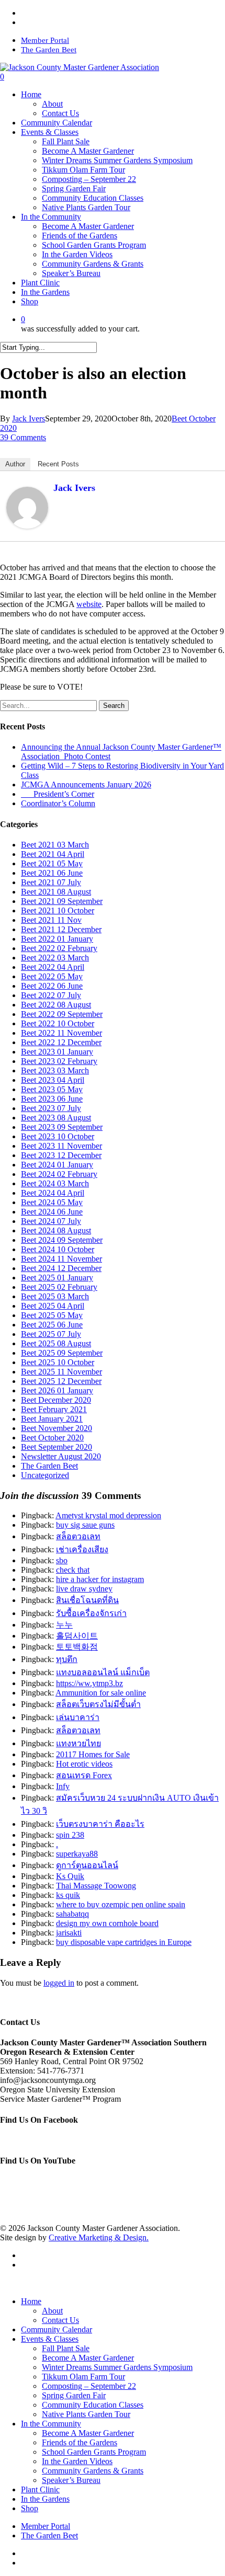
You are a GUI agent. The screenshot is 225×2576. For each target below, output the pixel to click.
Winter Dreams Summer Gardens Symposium (117, 2367)
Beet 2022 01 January (57, 939)
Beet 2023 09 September (62, 1127)
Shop (30, 2508)
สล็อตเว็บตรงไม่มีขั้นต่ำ (98, 1704)
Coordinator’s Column (58, 803)
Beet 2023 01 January (57, 1052)
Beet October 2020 (52, 1438)
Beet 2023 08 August (56, 1118)
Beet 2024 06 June (52, 1212)
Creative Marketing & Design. (99, 2237)
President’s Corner (58, 794)
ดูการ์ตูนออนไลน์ (87, 1865)
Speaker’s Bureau (71, 2480)
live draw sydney (84, 1589)
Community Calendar (57, 2329)
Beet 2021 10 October (58, 911)
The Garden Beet (49, 1466)
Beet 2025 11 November (61, 1372)
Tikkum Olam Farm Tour (83, 2377)
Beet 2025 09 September (62, 1353)
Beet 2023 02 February (59, 1061)
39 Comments (23, 437)
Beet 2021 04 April (53, 854)
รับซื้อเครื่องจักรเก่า (91, 1613)
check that (73, 1570)
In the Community (51, 2424)
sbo (62, 1560)
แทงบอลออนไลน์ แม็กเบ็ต (103, 1672)
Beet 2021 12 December (61, 929)
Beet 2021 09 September (62, 901)
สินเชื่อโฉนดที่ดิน (87, 1600)
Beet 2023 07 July (51, 1108)
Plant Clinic (40, 2489)
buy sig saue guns (85, 1525)
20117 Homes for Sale (93, 1754)
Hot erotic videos (84, 1764)
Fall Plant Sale (66, 2348)
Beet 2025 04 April (53, 1306)
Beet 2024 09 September (62, 1240)
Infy (63, 1786)
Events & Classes (50, 2339)
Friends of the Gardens (80, 2442)
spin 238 (70, 1835)
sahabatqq (72, 1914)
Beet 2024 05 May (52, 1202)
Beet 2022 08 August (56, 1005)
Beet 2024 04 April (53, 1193)
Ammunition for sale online (101, 1693)
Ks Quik (70, 1876)
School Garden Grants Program (94, 2452)
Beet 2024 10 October (58, 1249)
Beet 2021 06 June (52, 873)
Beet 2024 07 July (51, 1221)
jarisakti (69, 1933)
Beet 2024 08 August (56, 1230)
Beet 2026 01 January (57, 1390)
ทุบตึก (67, 1659)
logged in (59, 1983)
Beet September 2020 (57, 1447)
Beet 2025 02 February (59, 1287)
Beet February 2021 (54, 1409)
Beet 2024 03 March (55, 1183)
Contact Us (60, 2320)
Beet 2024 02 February (59, 1174)
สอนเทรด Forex (84, 1775)
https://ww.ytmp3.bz (89, 1683)
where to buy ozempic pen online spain (121, 1904)
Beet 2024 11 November (61, 1259)
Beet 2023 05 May (52, 1089)
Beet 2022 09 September (62, 1014)
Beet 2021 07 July (51, 882)
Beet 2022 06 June (52, 986)
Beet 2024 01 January (57, 1165)
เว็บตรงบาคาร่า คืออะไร (100, 1824)
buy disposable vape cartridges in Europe (124, 1942)
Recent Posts (58, 464)
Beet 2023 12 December (61, 1155)
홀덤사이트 (77, 1636)
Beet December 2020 (56, 1400)
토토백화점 (77, 1647)
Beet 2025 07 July (51, 1334)
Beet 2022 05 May (52, 976)
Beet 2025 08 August (56, 1343)
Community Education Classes (93, 2405)
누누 (64, 1625)
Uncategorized (45, 1475)
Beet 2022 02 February (59, 948)
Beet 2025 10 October (58, 1362)
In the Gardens (45, 2499)
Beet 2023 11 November (61, 1146)
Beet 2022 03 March (55, 958)
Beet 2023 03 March (55, 1071)
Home (31, 2301)
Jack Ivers (29, 419)
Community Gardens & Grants (93, 2471)
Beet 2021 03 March (55, 845)
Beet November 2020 (57, 1428)
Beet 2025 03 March (55, 1296)
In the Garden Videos (77, 2461)
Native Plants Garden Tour (86, 2414)
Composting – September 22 (89, 2386)
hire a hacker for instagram (100, 1579)
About (52, 2311)
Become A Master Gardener (88, 2358)
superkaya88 (77, 1854)
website (89, 604)
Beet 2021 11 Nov (51, 920)
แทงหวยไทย (78, 1743)
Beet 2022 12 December (61, 1042)
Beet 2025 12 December (61, 1381)
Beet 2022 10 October (58, 1023)
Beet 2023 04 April (53, 1080)
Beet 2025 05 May (52, 1315)
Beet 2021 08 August (56, 892)
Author (15, 464)
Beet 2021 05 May (52, 863)
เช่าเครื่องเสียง (82, 1549)
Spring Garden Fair (74, 2395)
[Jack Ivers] (27, 526)
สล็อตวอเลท (78, 1536)
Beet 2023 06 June (52, 1099)
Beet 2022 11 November (61, 1033)
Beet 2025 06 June (52, 1325)
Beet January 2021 (52, 1419)
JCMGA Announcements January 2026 (86, 785)
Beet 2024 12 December (61, 1268)
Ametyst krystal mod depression (108, 1515)
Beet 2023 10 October (58, 1136)
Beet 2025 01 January (57, 1278)
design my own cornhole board (107, 1923)
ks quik (68, 1895)
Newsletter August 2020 (61, 1456)
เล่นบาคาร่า (78, 1717)
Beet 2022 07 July (51, 995)
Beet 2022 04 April (53, 967)
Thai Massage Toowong (96, 1886)
